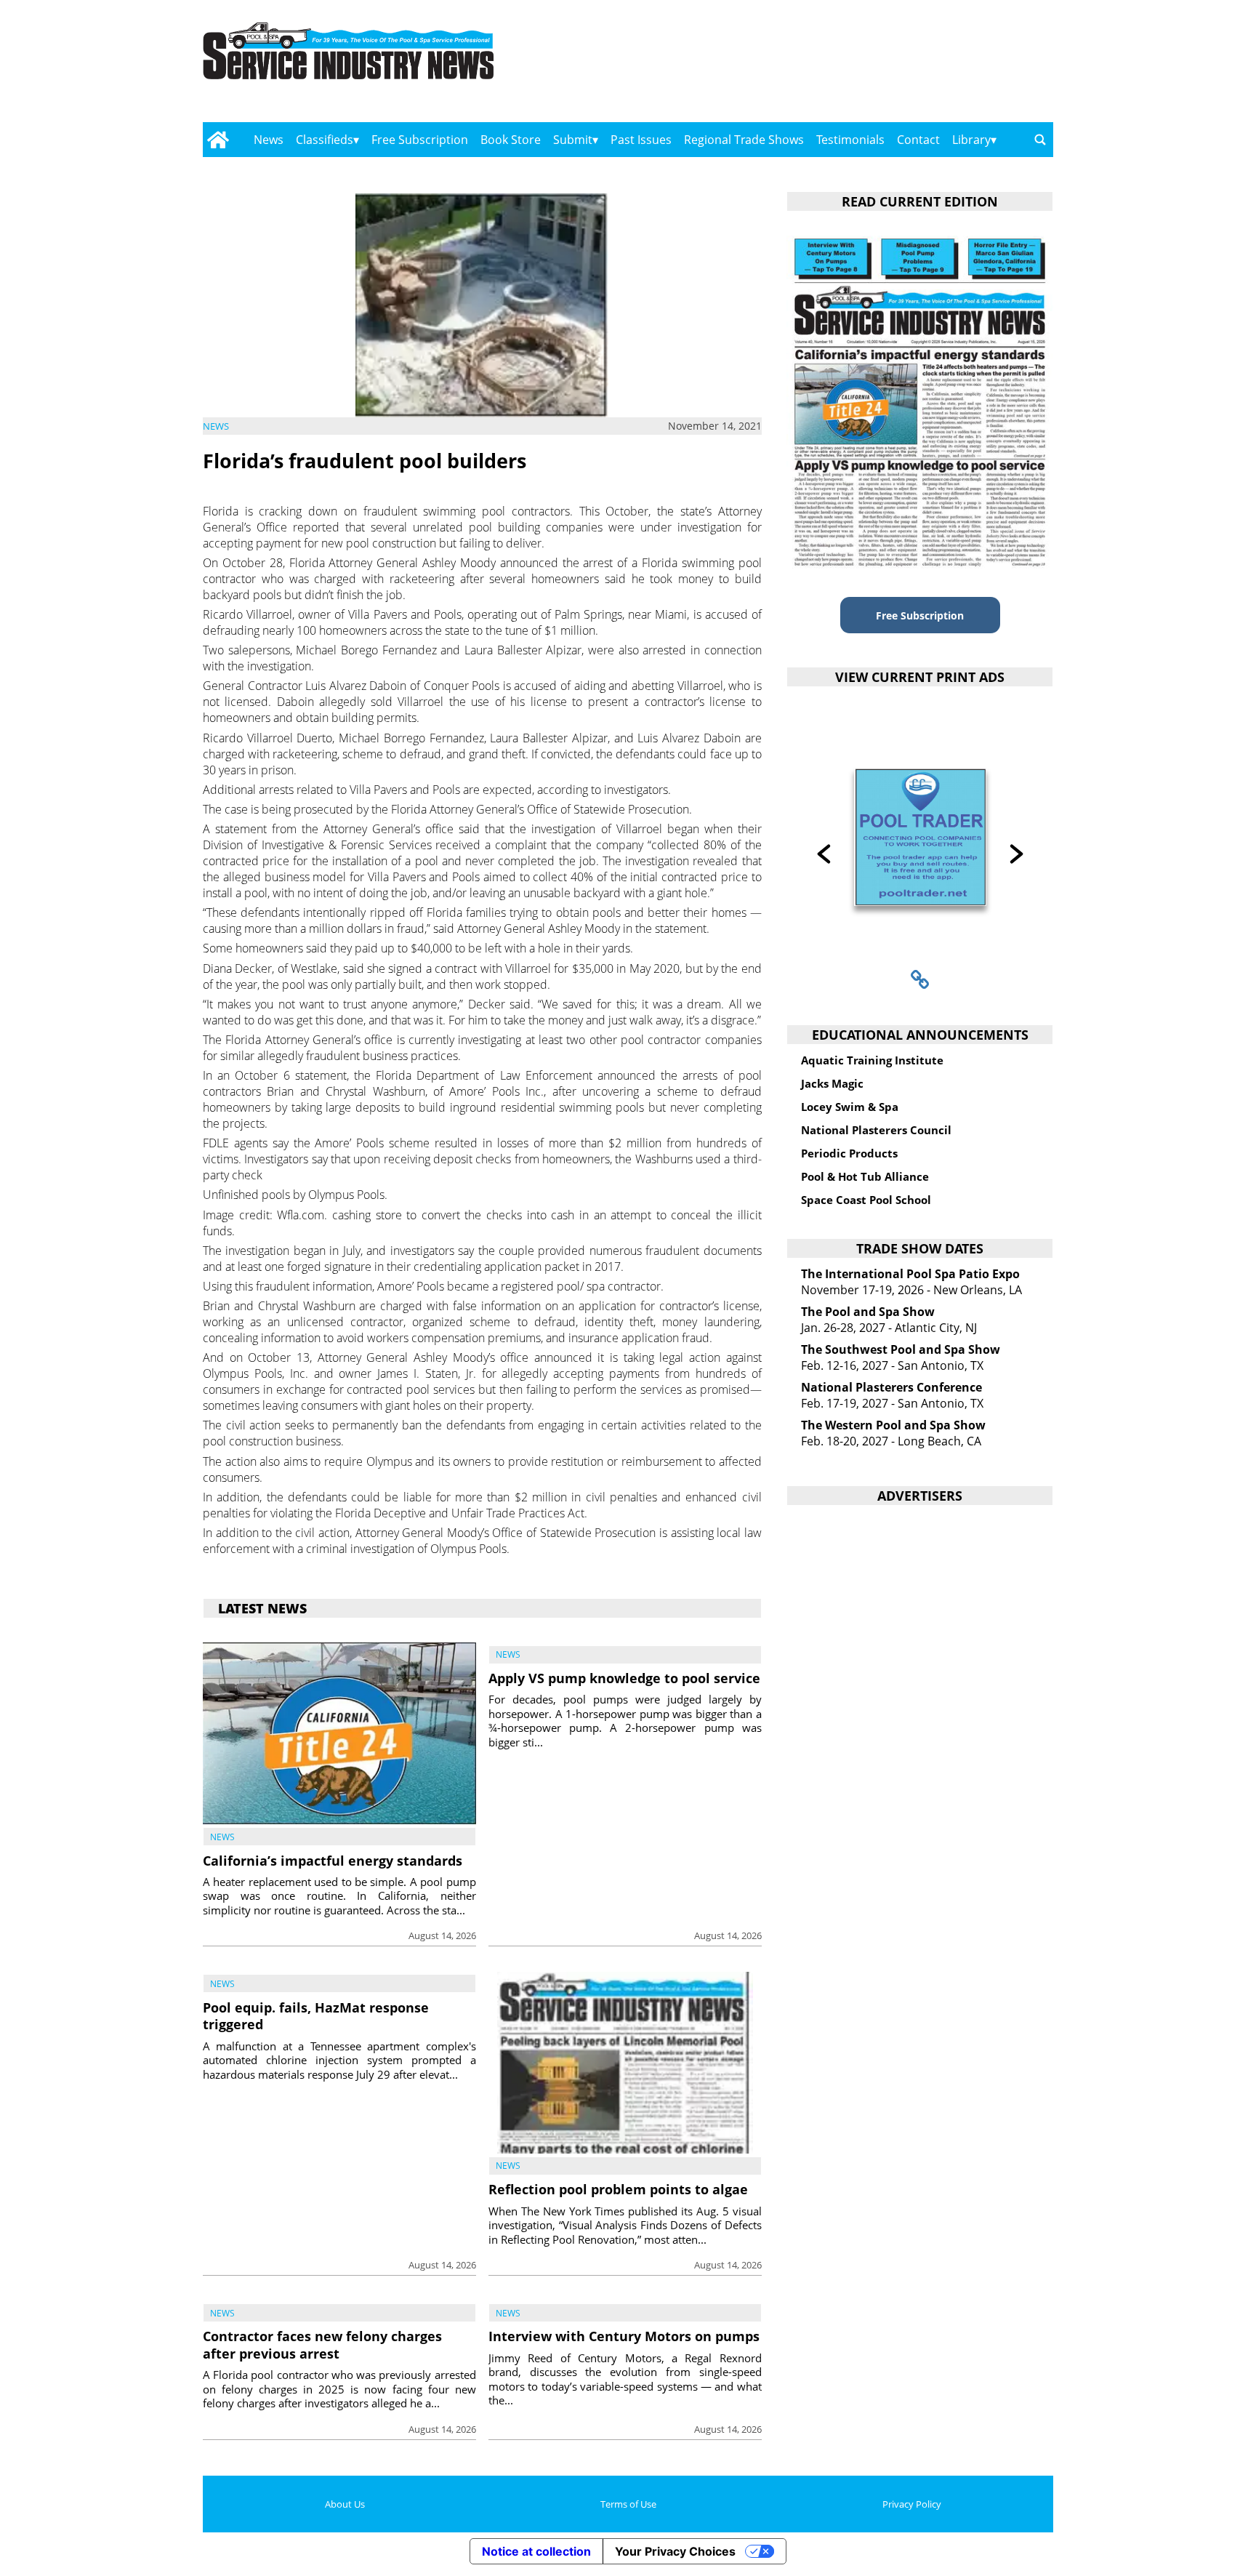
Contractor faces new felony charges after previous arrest (322, 2344)
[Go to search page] (1040, 140)
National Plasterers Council (876, 1130)
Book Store (511, 140)
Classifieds (325, 140)
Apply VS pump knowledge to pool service (624, 1678)
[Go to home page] (218, 140)
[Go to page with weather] (926, 66)
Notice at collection (536, 2551)
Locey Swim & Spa (850, 1107)
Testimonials (850, 140)
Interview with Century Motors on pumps (624, 2336)
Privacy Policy (912, 2504)
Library (971, 140)
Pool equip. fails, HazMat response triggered (316, 2016)
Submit (573, 140)
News (269, 140)
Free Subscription (420, 140)
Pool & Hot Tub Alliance (865, 1176)
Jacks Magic (832, 1083)
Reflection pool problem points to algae (618, 2189)
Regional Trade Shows (744, 140)
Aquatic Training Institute (872, 1060)
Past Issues (641, 140)
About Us (345, 2504)
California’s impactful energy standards (333, 1861)
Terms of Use (628, 2504)
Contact (918, 140)
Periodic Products (849, 1153)
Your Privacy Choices (675, 2551)
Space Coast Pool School (866, 1200)
